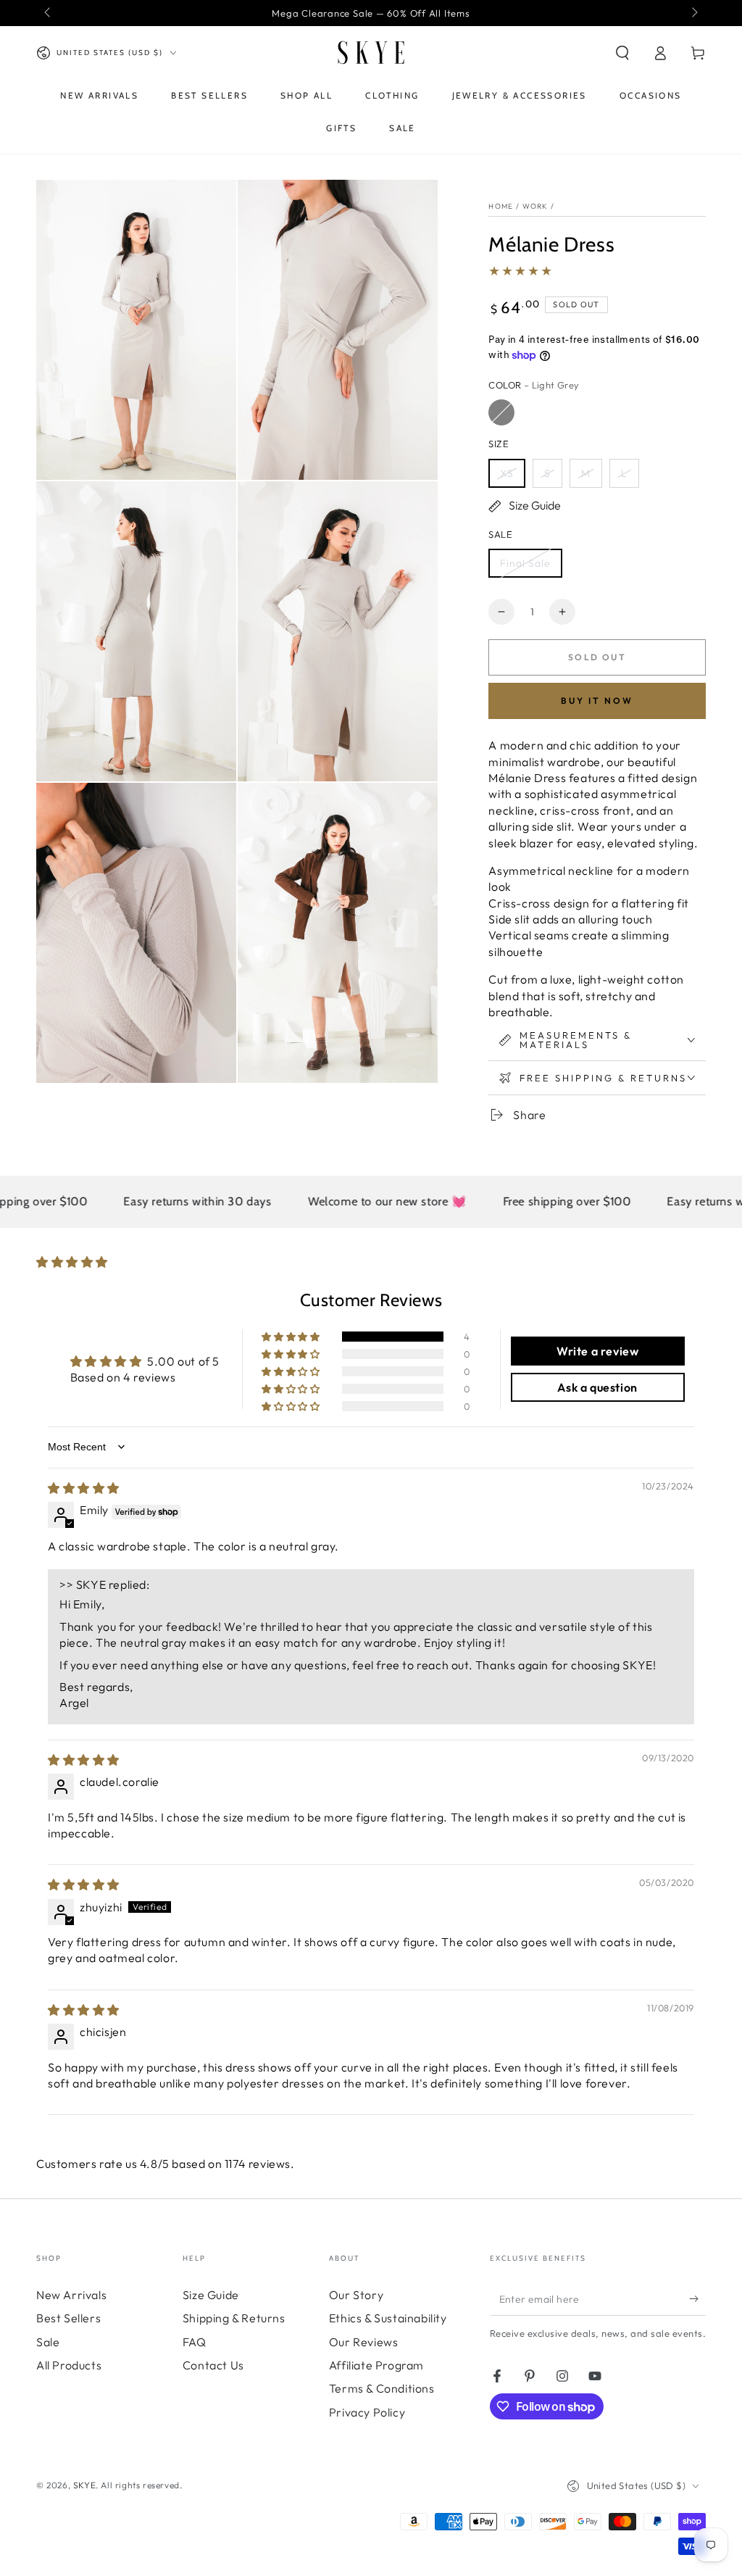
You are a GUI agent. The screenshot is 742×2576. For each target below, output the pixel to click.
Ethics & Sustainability (388, 2318)
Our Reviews (364, 2342)
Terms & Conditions (382, 2388)
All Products (69, 2365)
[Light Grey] (501, 412)
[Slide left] (49, 13)
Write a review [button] (597, 1351)
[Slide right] (693, 13)
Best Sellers (68, 2318)
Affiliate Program (376, 2365)
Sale (48, 2342)
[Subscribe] (697, 2299)
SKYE (84, 2485)
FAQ (195, 2342)
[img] (84, 1488)
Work (535, 206)
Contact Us (213, 2365)
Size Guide (211, 2295)
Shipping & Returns (234, 2318)
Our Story (356, 2295)
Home (501, 206)
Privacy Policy (367, 2412)
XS (507, 473)
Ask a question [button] (597, 1387)
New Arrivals (71, 2295)
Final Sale (525, 563)
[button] (622, 53)
